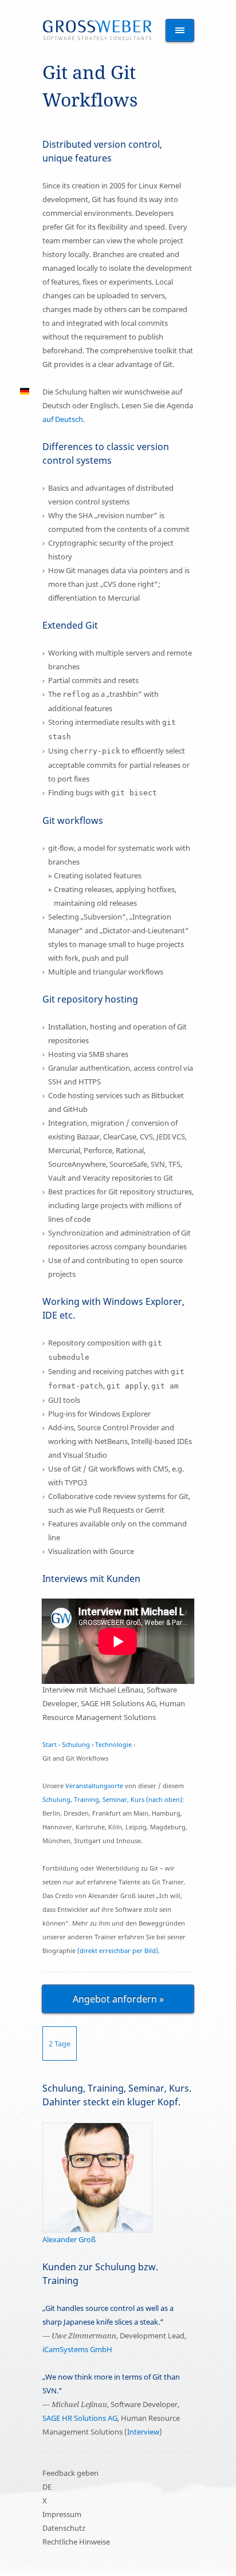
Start (50, 1744)
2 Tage (60, 2044)
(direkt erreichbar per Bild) (118, 1950)
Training (86, 1799)
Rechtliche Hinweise (76, 2542)
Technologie (113, 1744)
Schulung (76, 1744)
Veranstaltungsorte (94, 1786)
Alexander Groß (69, 2239)
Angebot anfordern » (118, 1999)
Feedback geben (70, 2473)
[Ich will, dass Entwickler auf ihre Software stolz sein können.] (97, 2129)
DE (47, 2487)
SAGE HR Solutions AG (80, 2418)
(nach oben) (164, 1799)
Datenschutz (64, 2528)
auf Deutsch (63, 419)
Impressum (62, 2514)
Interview (143, 2432)
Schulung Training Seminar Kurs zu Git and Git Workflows (97, 30)
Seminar (115, 1799)
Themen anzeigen (180, 30)
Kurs (137, 1799)
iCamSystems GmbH (77, 2349)
